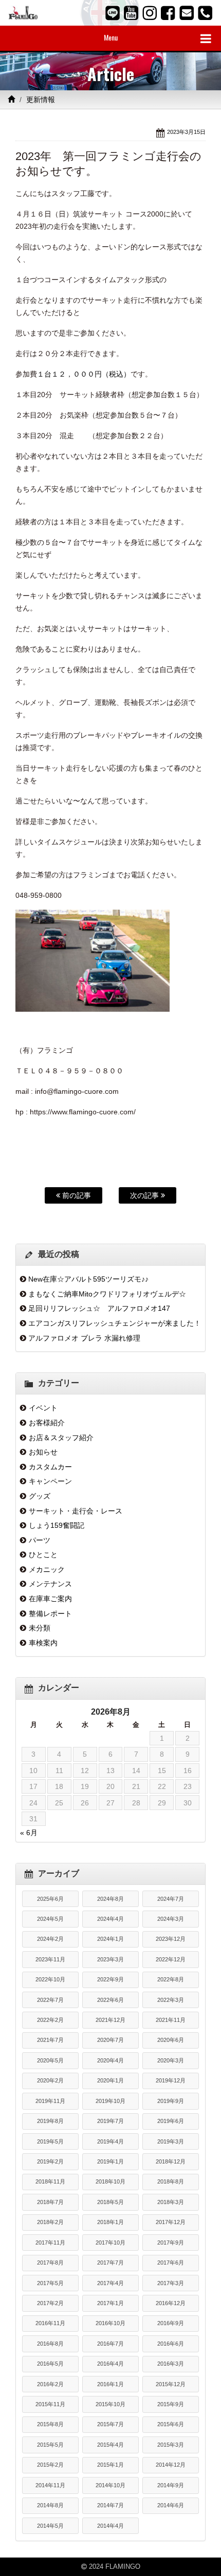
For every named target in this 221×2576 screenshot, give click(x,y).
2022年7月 (50, 2000)
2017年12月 (171, 2222)
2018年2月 (50, 2222)
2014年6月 (171, 2505)
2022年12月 (171, 1959)
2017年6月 (171, 2263)
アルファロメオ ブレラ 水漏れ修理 (84, 1338)
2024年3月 (171, 1919)
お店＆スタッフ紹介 (61, 1438)
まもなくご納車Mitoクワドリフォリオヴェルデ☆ (107, 1294)
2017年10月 (110, 2243)
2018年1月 (110, 2222)
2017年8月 (50, 2263)
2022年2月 (50, 2020)
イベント (43, 1408)
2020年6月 (171, 2040)
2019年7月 (110, 2121)
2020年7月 (110, 2040)
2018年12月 (171, 2161)
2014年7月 (110, 2505)
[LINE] (113, 13)
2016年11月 (50, 2323)
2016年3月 (171, 2364)
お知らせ (43, 1452)
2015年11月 (50, 2404)
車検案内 (43, 1643)
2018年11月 (50, 2181)
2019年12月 (171, 2080)
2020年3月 (171, 2060)
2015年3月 (171, 2445)
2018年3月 (171, 2202)
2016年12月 (171, 2303)
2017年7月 (110, 2263)
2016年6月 (171, 2344)
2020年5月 (50, 2060)
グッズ (40, 1496)
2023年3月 (110, 1959)
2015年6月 (171, 2424)
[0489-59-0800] (205, 13)
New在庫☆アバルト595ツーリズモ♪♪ (88, 1279)
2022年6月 (110, 2000)
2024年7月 (171, 1899)
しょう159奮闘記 (57, 1525)
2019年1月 (110, 2161)
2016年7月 (110, 2344)
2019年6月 (171, 2121)
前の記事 (76, 1195)
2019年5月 (50, 2141)
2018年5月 (110, 2202)
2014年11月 (50, 2485)
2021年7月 (50, 2040)
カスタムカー (50, 1467)
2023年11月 (50, 1959)
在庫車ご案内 (50, 1599)
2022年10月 (50, 1979)
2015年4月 (110, 2445)
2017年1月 (110, 2303)
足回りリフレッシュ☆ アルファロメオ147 (99, 1308)
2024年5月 (50, 1919)
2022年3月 (171, 2000)
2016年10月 (110, 2323)
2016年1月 (110, 2384)
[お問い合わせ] (187, 13)
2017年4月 (110, 2283)
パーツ (40, 1540)
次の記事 (145, 1195)
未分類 (40, 1628)
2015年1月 (110, 2465)
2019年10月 (110, 2101)
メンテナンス (50, 1584)
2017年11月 (50, 2243)
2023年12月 (171, 1939)
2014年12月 (171, 2465)
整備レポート (50, 1614)
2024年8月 (110, 1899)
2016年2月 (50, 2384)
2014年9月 (171, 2485)
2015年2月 (50, 2465)
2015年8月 (50, 2424)
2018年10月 (110, 2181)
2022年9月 (110, 1979)
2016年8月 (50, 2344)
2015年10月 (110, 2404)
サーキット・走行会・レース (76, 1511)
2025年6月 (50, 1899)
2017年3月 (171, 2283)
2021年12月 (110, 2020)
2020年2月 (50, 2080)
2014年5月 (50, 2526)
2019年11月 (50, 2101)
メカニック (47, 1569)
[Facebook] (168, 13)
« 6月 (29, 1833)
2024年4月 (110, 1919)
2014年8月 (50, 2505)
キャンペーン (50, 1481)
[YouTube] (131, 13)
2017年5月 (50, 2283)
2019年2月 (50, 2161)
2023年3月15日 (186, 132)
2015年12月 (171, 2384)
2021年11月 (171, 2020)
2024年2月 (50, 1939)
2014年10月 (110, 2485)
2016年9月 (171, 2323)
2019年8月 (50, 2121)
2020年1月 (110, 2080)
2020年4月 (110, 2060)
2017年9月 (171, 2243)
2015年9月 (171, 2404)
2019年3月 (171, 2141)
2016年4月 (110, 2364)
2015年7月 (110, 2424)
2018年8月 (171, 2181)
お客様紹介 (47, 1423)
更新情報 (41, 100)
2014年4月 (110, 2526)
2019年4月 (110, 2141)
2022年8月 (171, 1979)
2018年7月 (50, 2202)
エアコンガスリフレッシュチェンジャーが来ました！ (115, 1323)
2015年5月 (50, 2445)
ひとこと (43, 1555)
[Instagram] (150, 13)
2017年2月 (50, 2303)
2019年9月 (171, 2101)
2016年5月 (50, 2364)
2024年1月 (110, 1939)
